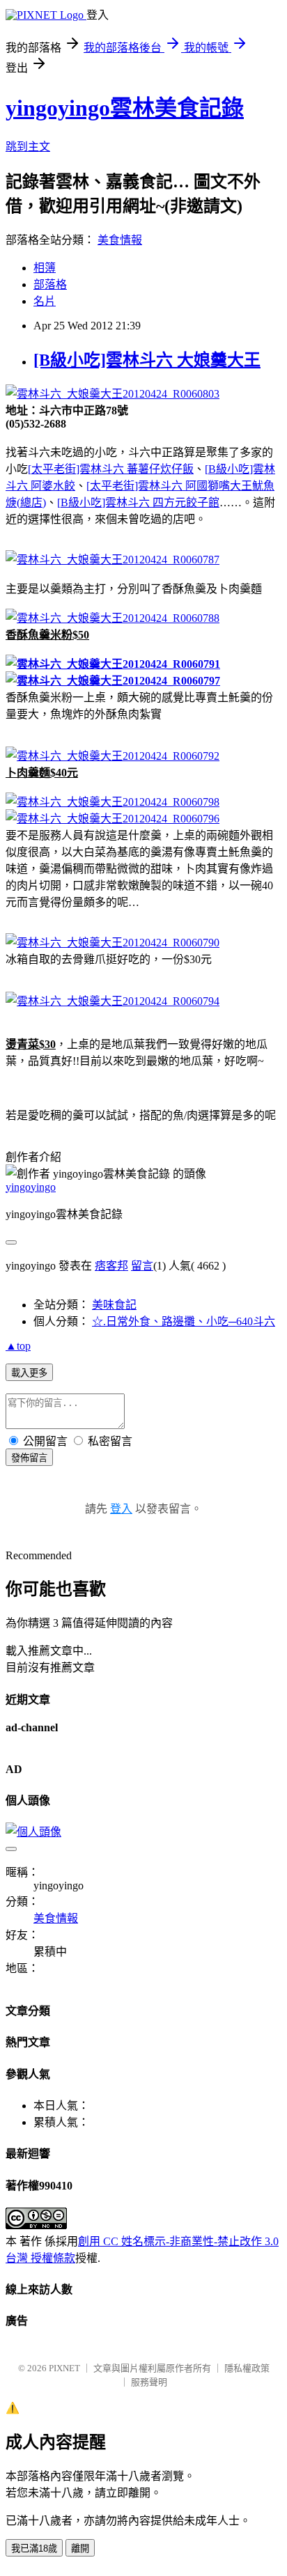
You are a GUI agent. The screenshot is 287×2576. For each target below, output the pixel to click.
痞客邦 (111, 1266)
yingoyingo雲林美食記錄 (125, 108)
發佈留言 (29, 1458)
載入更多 (29, 1373)
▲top (18, 1346)
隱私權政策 (247, 2368)
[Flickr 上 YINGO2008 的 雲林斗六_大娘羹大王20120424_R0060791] (113, 664)
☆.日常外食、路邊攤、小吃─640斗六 (184, 1321)
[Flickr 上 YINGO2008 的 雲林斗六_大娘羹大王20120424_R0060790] (113, 943)
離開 (80, 2548)
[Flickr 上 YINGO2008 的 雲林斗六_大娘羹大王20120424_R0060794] (113, 1001)
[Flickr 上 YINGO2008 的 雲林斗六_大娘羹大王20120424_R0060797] (113, 681)
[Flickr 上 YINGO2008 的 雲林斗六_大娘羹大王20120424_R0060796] (113, 819)
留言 (142, 1266)
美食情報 (120, 240)
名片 (45, 301)
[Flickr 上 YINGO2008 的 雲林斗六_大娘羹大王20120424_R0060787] (113, 560)
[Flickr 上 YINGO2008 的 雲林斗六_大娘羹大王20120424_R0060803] (113, 394)
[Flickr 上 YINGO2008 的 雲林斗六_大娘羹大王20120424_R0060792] (113, 756)
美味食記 (114, 1305)
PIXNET (64, 2368)
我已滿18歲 (34, 2548)
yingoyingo (31, 1187)
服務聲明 (149, 2382)
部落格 (50, 284)
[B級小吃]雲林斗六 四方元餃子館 (138, 502)
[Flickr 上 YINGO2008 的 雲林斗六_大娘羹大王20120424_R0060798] (113, 802)
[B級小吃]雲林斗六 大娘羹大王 (147, 360)
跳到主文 (28, 147)
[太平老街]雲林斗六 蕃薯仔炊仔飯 (111, 469)
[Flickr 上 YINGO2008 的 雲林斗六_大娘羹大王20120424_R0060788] (113, 618)
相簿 (45, 268)
